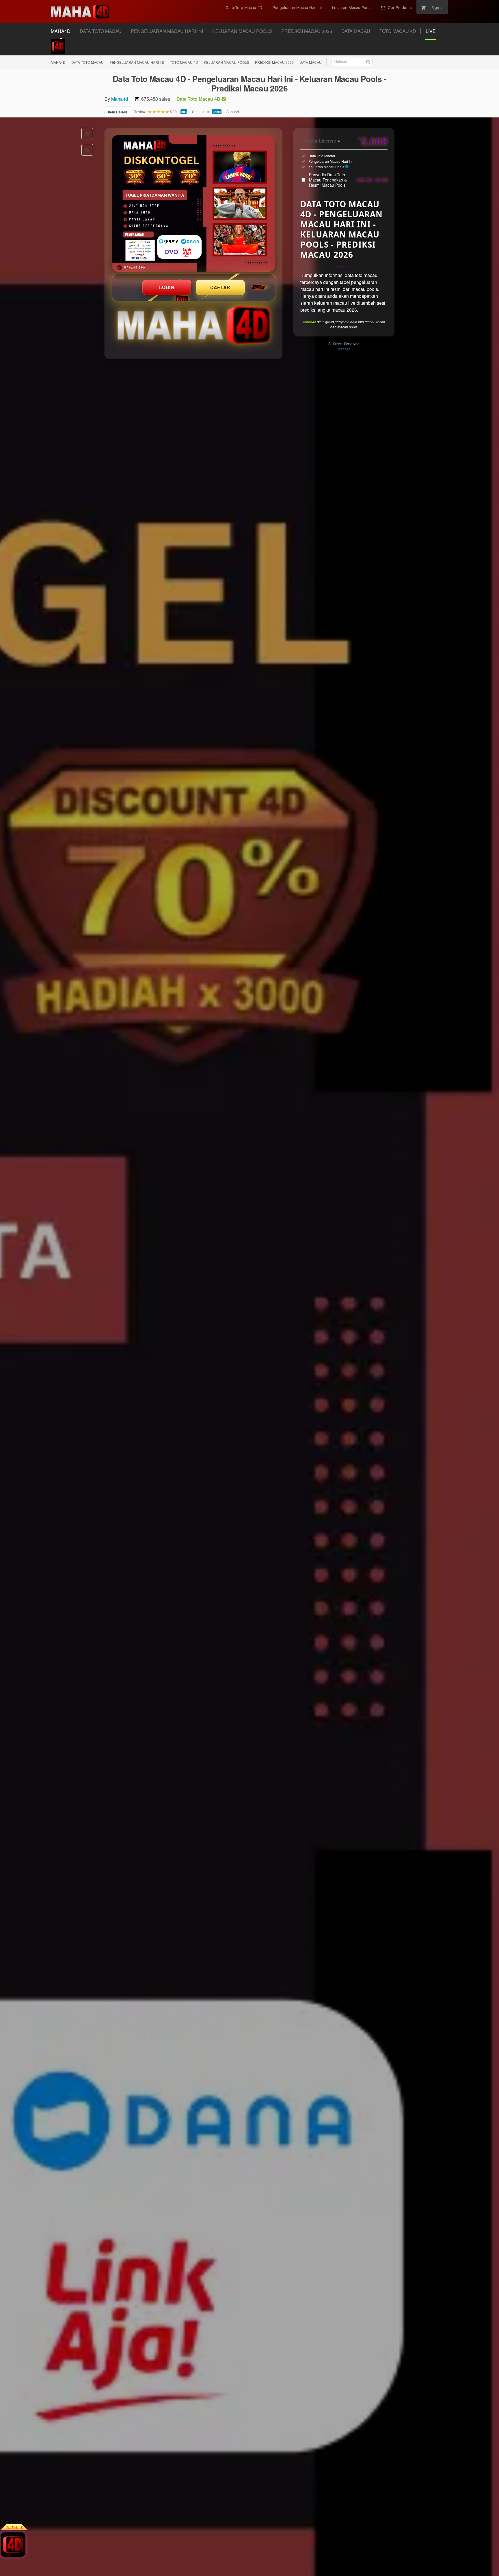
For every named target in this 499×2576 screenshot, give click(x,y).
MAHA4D (58, 62)
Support (233, 112)
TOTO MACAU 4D (184, 62)
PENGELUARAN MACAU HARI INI (137, 62)
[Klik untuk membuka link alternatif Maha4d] (193, 203)
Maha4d (120, 99)
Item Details (118, 112)
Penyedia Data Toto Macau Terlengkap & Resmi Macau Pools (348, 180)
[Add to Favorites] (87, 134)
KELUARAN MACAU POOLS (227, 62)
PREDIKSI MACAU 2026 (274, 62)
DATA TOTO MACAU (87, 62)
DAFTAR (220, 287)
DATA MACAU (311, 62)
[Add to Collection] (87, 150)
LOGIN (167, 287)
